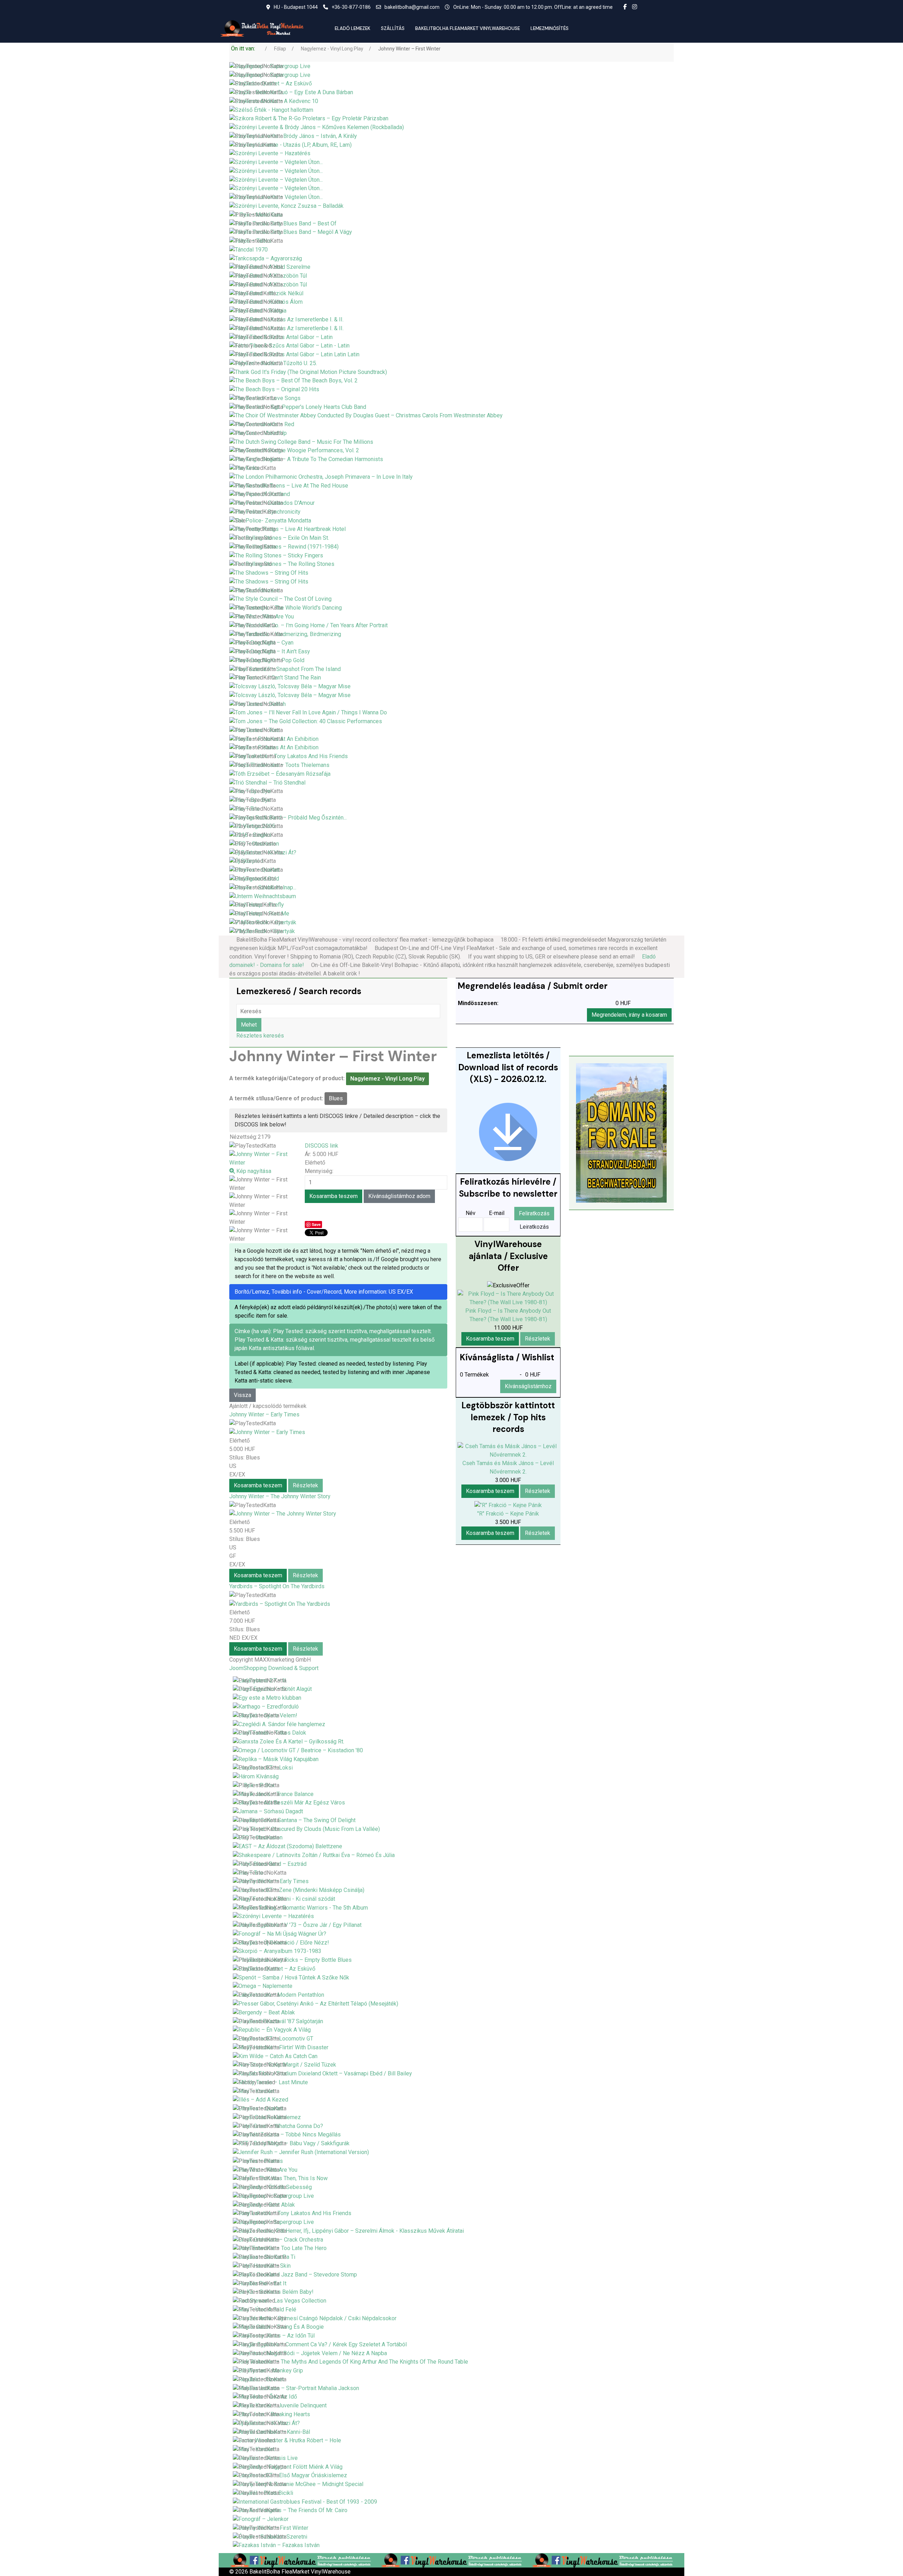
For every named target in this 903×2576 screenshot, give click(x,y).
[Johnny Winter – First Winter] (263, 1184)
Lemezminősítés (550, 28)
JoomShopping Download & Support (274, 1668)
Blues (336, 1098)
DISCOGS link (322, 1146)
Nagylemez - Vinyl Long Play (387, 1079)
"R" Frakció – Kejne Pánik (508, 1514)
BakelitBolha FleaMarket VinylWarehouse (468, 28)
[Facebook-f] (625, 7)
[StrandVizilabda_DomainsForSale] (621, 1133)
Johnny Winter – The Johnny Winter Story (280, 1496)
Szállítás (393, 28)
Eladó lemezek (353, 28)
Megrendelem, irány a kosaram (629, 1015)
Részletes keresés (260, 1036)
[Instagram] (635, 7)
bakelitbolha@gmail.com (412, 7)
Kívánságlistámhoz (528, 1386)
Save (316, 1224)
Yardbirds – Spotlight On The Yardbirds (277, 1586)
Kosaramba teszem (258, 1485)
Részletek (305, 1485)
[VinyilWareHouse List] (508, 1132)
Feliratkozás (534, 1213)
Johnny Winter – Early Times (264, 1414)
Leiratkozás (534, 1227)
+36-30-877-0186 (351, 7)
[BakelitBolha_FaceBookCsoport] (301, 2560)
